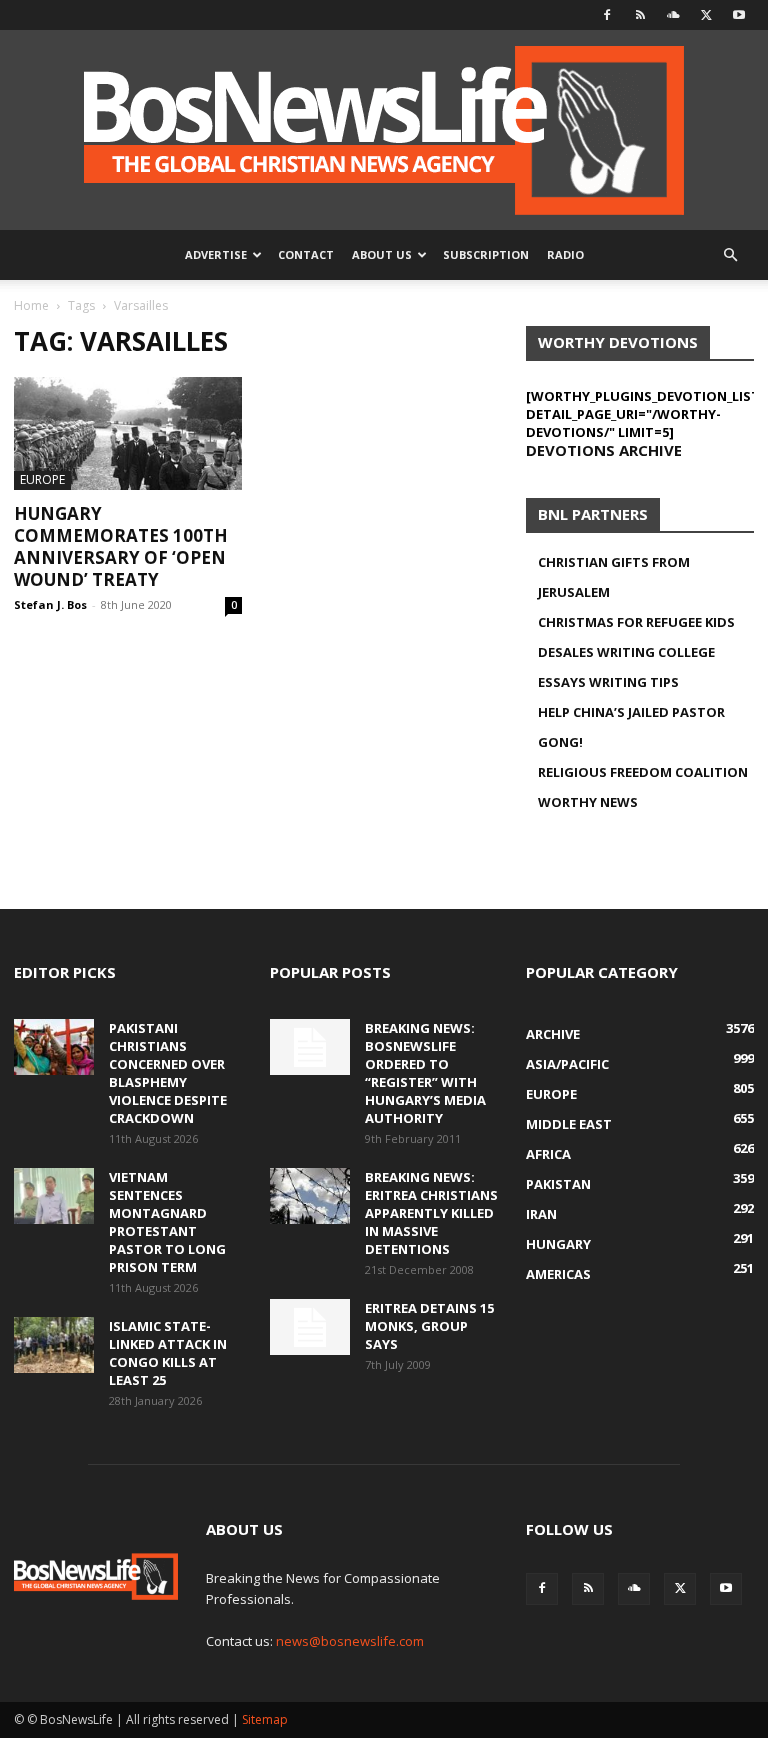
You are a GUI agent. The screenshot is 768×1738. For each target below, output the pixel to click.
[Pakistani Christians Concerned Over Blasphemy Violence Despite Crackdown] (54, 1047)
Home (31, 305)
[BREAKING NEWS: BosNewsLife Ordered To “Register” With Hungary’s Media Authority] (310, 1047)
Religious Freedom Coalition (643, 772)
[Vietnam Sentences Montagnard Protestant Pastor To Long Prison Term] (54, 1196)
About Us (382, 254)
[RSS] (640, 15)
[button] (730, 255)
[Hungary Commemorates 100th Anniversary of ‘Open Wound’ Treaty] (128, 433)
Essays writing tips (608, 682)
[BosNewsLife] (384, 130)
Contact (306, 254)
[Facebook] (607, 15)
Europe (42, 479)
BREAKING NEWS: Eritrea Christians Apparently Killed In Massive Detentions (431, 1213)
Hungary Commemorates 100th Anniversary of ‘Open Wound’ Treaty (121, 546)
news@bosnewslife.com (350, 1641)
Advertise (216, 254)
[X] (706, 15)
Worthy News (588, 802)
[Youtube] (739, 15)
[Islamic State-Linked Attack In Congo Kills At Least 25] (54, 1345)
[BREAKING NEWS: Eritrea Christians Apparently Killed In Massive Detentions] (310, 1196)
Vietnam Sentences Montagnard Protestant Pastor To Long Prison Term (167, 1222)
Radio (565, 254)
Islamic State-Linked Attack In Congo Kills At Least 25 (168, 1353)
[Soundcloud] (673, 15)
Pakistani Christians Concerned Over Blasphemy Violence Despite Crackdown (168, 1073)
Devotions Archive (604, 450)
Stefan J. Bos (50, 604)
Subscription (486, 254)
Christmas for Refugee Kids (636, 622)
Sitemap (265, 1719)
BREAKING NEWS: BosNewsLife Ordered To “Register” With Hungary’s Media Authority (425, 1073)
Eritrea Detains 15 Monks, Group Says (429, 1326)
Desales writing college (626, 652)
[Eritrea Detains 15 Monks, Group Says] (310, 1327)
